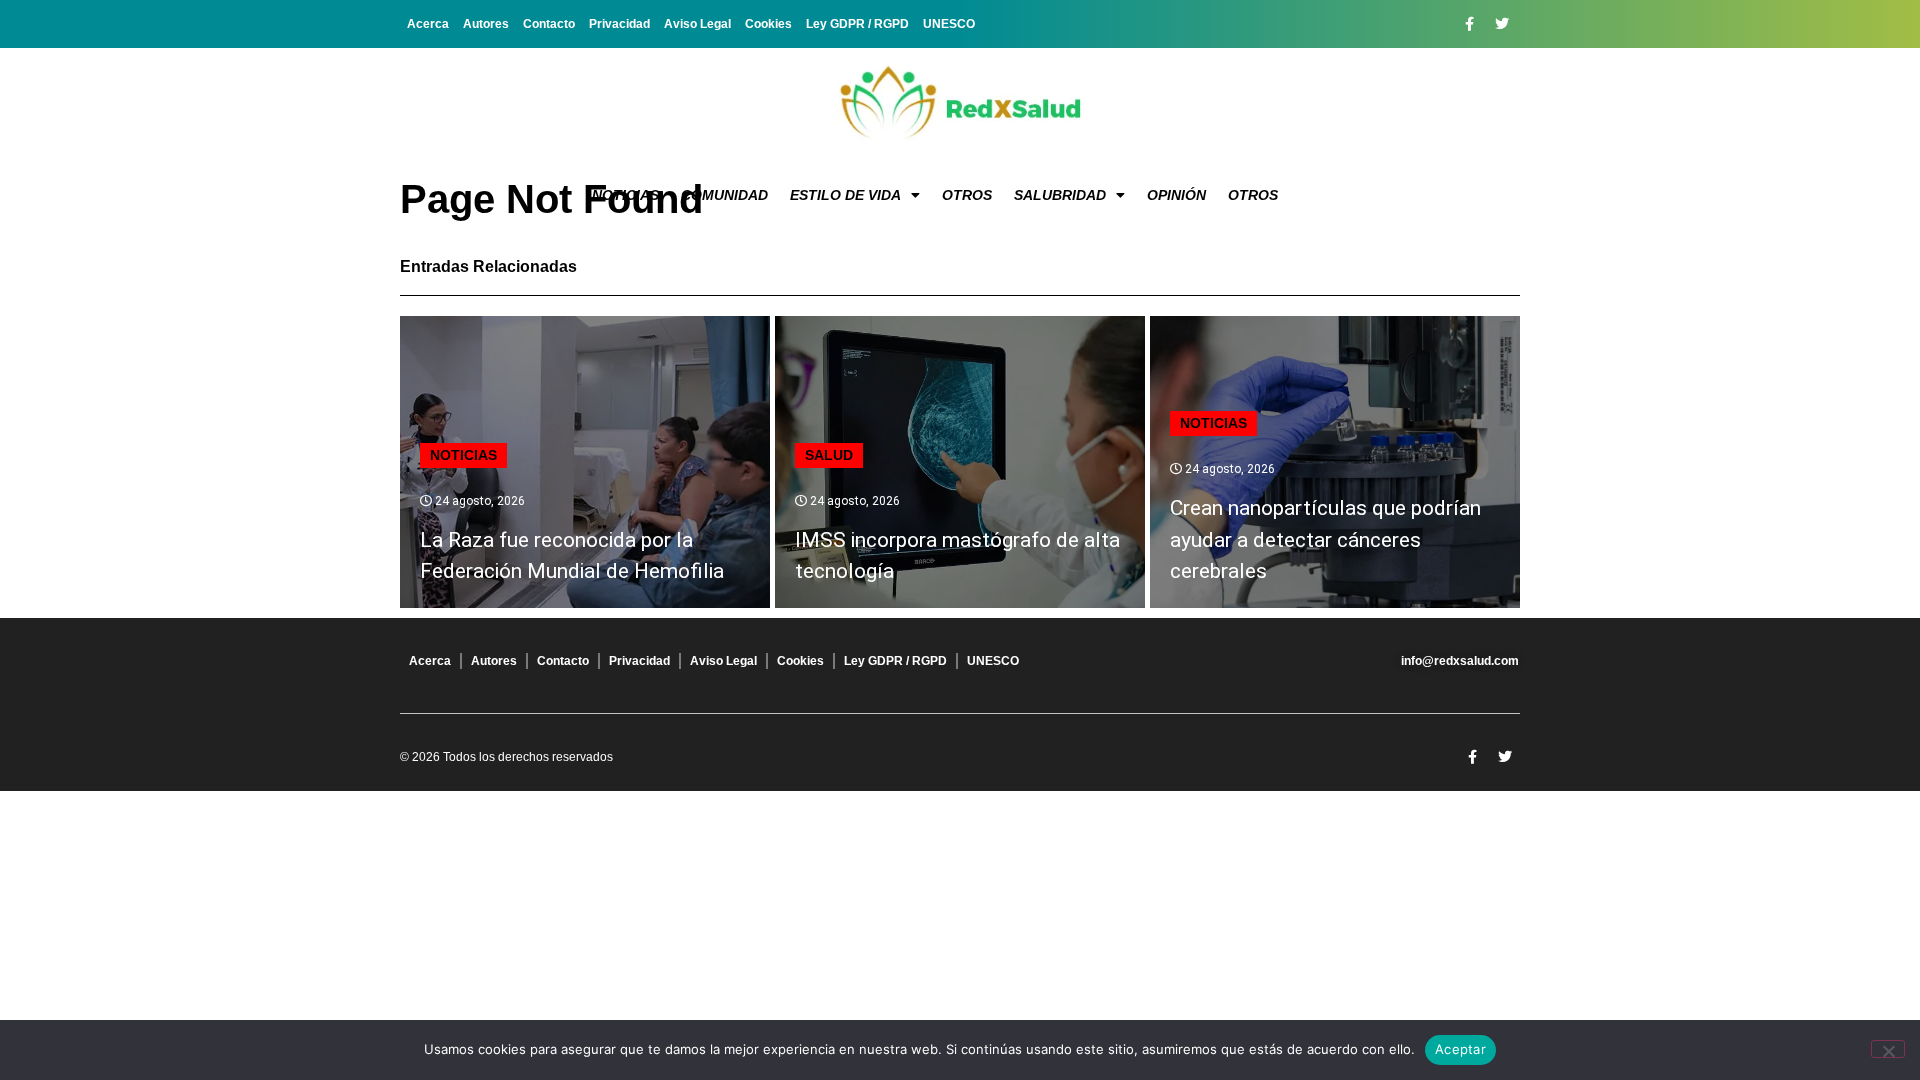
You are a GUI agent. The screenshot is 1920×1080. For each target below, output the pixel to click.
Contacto (549, 24)
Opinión (1176, 195)
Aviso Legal (697, 24)
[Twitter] (1502, 24)
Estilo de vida (845, 195)
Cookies (768, 24)
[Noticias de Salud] (960, 105)
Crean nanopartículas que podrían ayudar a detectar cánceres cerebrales (1325, 539)
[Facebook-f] (1469, 24)
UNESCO (949, 24)
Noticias (625, 195)
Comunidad (724, 195)
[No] (1888, 1049)
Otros (967, 195)
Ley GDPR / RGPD (857, 24)
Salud (829, 455)
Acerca (428, 24)
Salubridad (1060, 195)
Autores (486, 24)
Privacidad (619, 24)
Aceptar (1460, 1049)
